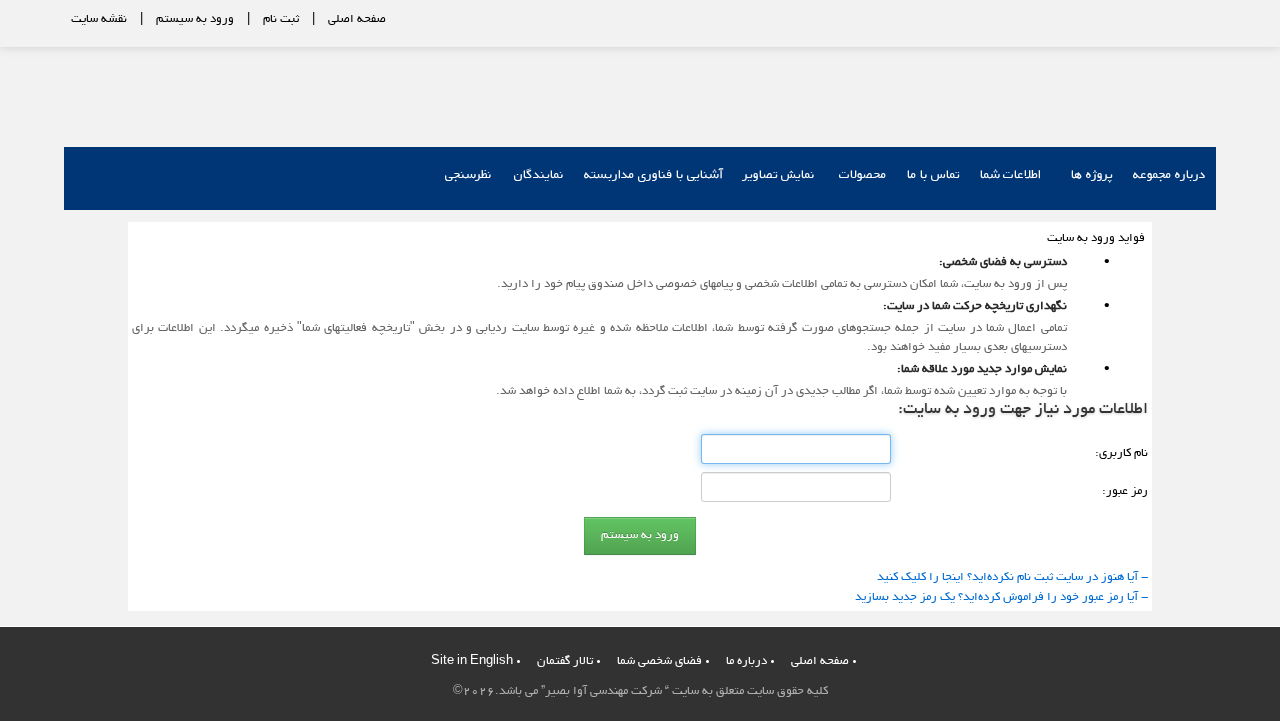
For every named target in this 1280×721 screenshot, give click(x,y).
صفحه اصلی (357, 19)
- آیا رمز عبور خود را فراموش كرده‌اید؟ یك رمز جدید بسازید (1001, 597)
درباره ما (746, 661)
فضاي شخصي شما (659, 661)
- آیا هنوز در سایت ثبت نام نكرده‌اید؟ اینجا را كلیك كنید (1012, 577)
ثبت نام (281, 19)
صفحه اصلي (820, 661)
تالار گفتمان (565, 661)
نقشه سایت (99, 19)
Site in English (472, 661)
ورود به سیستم (195, 19)
